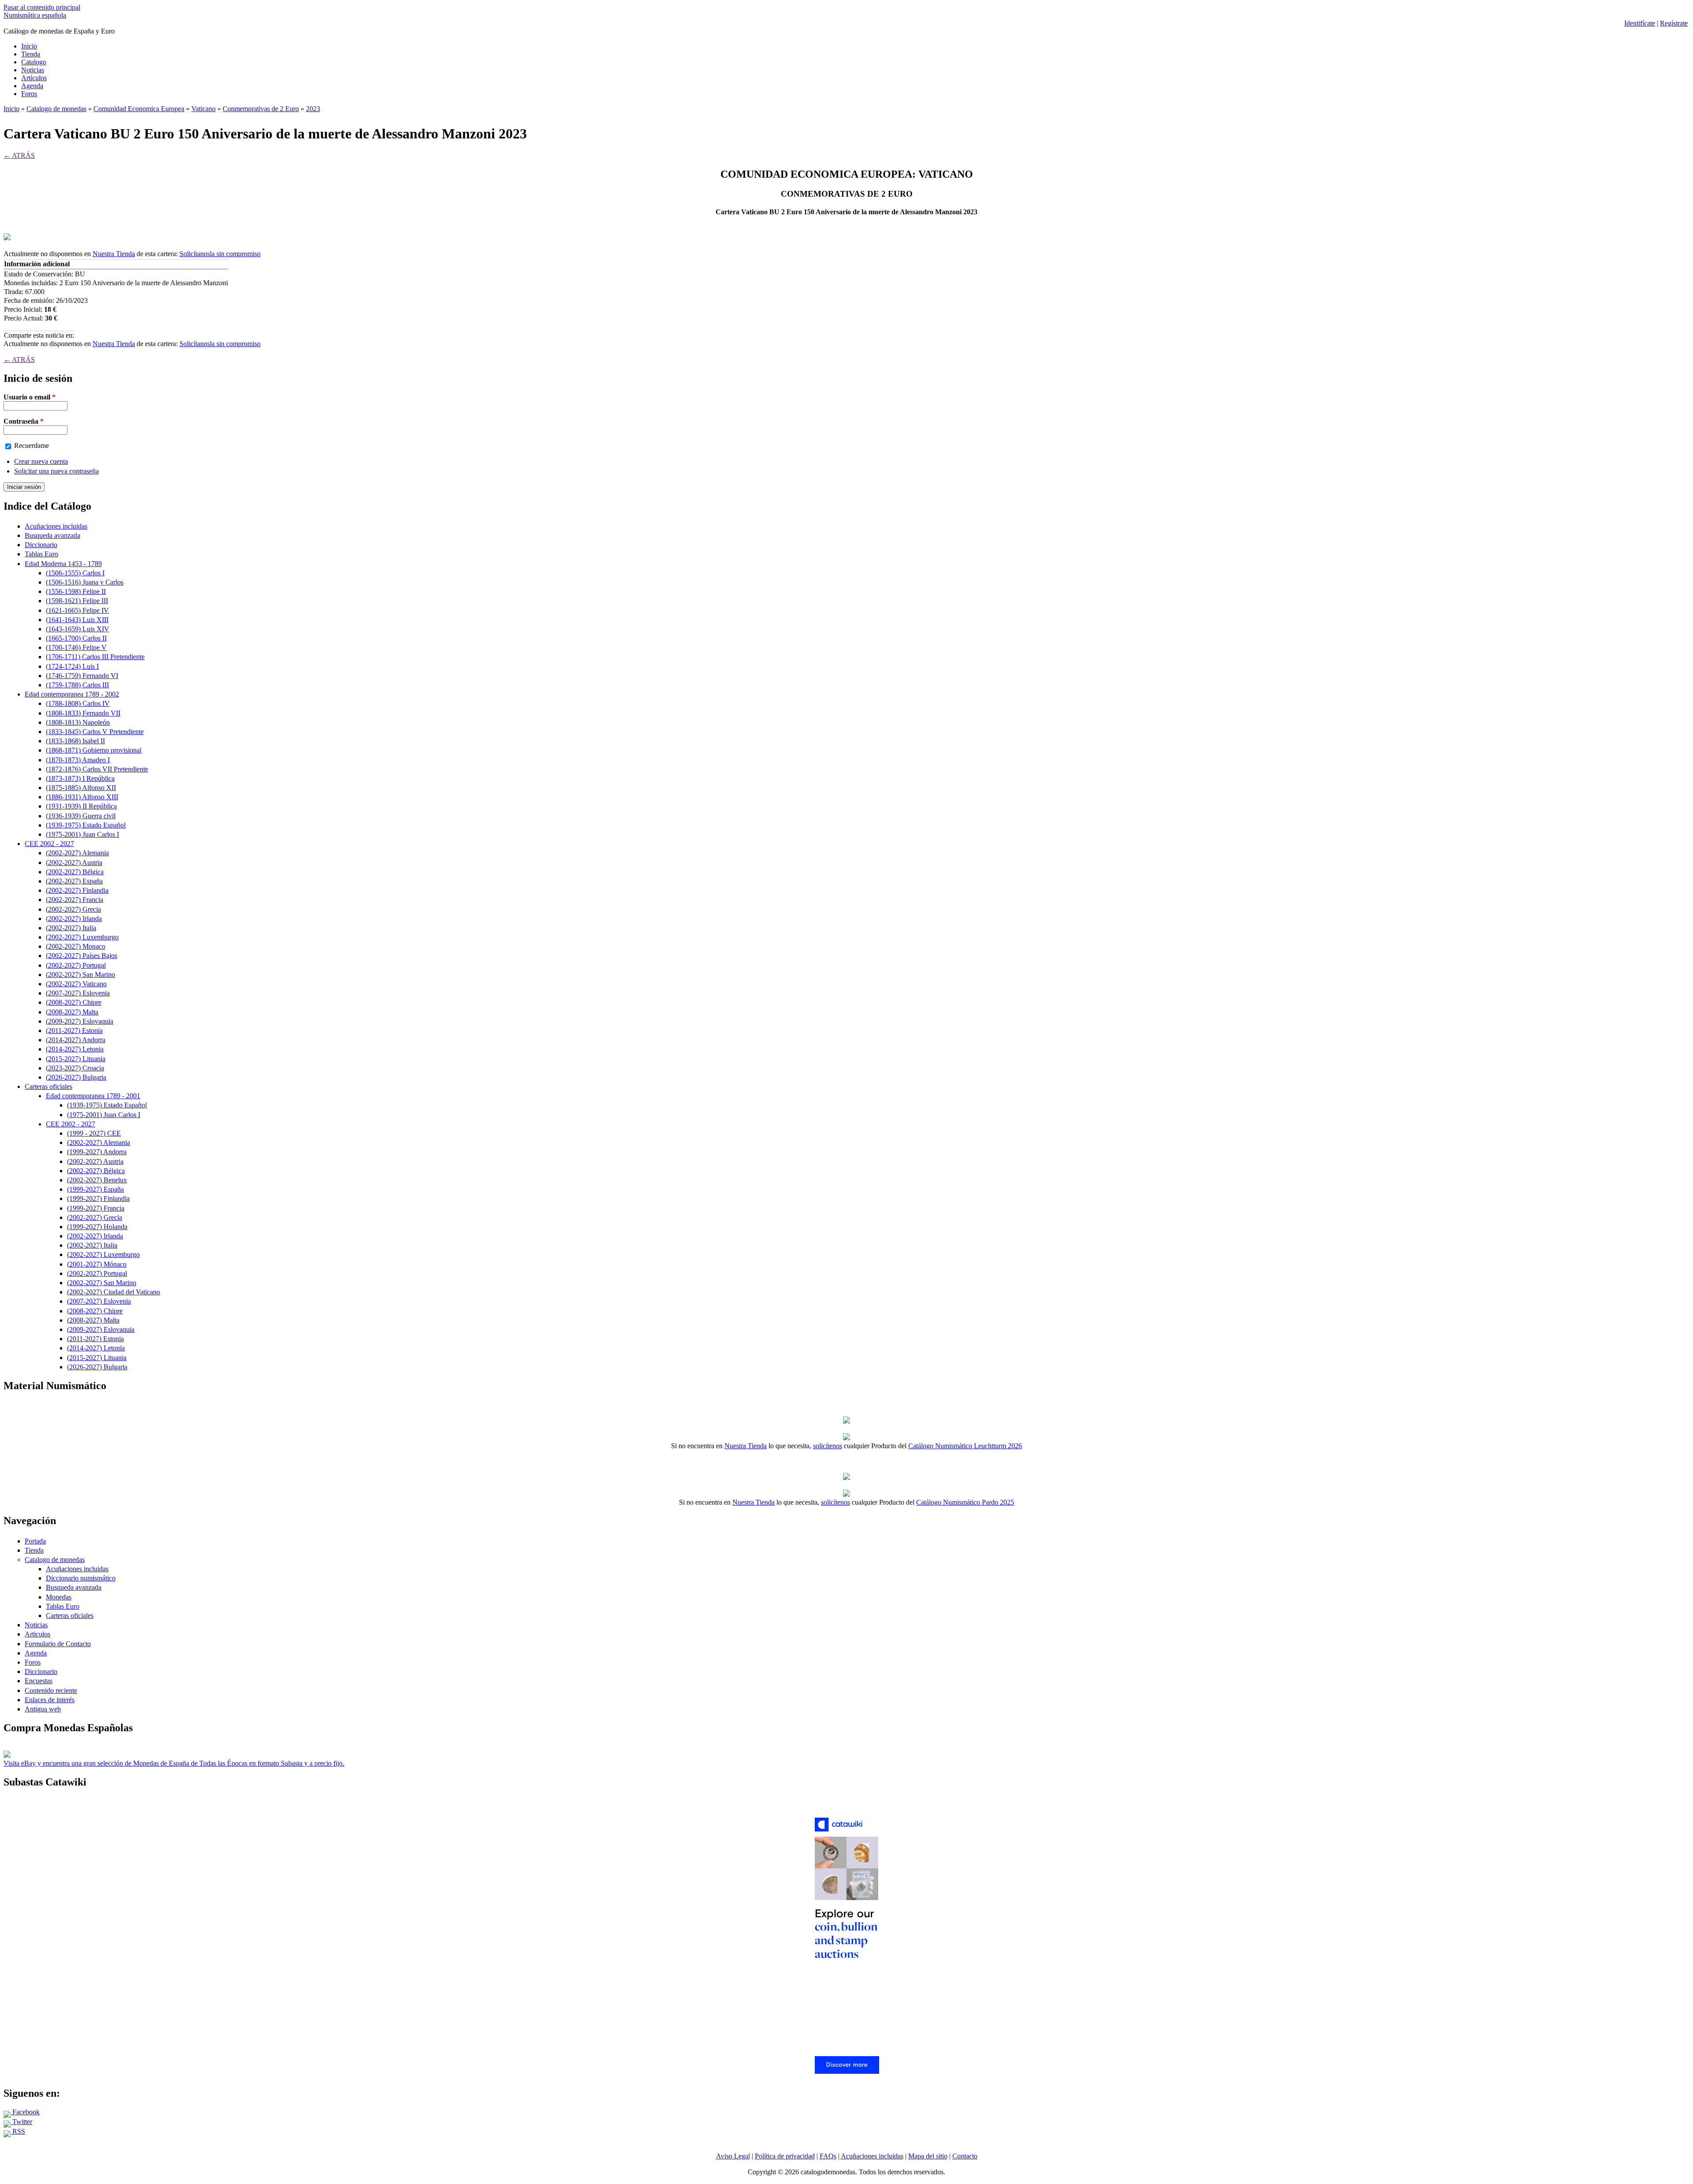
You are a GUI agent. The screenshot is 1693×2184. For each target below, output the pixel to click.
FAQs (828, 2156)
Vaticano (203, 109)
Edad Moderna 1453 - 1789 (63, 564)
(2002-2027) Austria (74, 863)
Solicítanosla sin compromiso (220, 254)
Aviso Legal (733, 2156)
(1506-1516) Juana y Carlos (85, 582)
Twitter (21, 2122)
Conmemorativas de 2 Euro (261, 109)
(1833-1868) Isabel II (75, 741)
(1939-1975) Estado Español (86, 825)
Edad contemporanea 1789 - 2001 (93, 1096)
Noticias (33, 70)
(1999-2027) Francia (96, 1208)
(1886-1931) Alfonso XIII (82, 797)
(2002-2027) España (74, 881)
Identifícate (1640, 23)
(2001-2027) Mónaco (97, 1264)
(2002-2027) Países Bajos (82, 956)
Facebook (25, 2112)
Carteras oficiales (48, 1086)
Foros (29, 94)
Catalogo (34, 62)
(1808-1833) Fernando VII (83, 713)
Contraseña (24, 421)
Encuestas (39, 1681)
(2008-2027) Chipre (74, 1002)
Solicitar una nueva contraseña (56, 471)
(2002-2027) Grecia (73, 909)
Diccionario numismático (81, 1578)
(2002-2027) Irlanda (74, 919)
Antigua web (43, 1709)
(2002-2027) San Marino (80, 975)
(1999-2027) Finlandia (98, 1198)
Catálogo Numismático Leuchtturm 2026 (965, 1446)
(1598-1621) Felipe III (77, 601)
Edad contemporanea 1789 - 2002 (72, 694)
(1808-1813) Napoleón (78, 722)
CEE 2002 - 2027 (49, 844)
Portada (35, 1541)
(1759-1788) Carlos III (77, 685)
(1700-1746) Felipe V (76, 647)
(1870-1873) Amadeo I (78, 760)
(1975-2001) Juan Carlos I (82, 834)
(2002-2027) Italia (71, 928)
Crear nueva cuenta (41, 461)
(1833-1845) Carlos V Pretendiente (95, 732)
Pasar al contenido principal (42, 7)
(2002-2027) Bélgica (75, 872)
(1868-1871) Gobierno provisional (94, 750)
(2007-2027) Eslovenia (78, 993)
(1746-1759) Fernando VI (82, 676)
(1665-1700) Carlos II (76, 638)
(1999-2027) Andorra (97, 1152)
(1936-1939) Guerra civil (81, 816)
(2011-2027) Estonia (74, 1031)
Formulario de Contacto (58, 1644)
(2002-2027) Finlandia (77, 890)
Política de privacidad (785, 2156)
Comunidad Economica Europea (139, 109)
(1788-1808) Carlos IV (78, 703)
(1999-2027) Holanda (97, 1227)
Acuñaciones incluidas (56, 526)
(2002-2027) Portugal (76, 965)
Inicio (29, 46)
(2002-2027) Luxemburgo (82, 937)
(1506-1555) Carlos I (75, 573)
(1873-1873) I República (80, 778)
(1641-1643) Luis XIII (77, 620)
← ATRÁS (19, 155)
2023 (313, 109)
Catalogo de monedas (56, 109)
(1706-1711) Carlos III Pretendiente (95, 657)
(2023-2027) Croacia (75, 1068)
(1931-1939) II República (81, 806)
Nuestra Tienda (114, 254)
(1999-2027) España (95, 1189)
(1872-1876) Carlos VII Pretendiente (97, 769)
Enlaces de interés (50, 1700)
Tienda (31, 54)
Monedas (59, 1597)
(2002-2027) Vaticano (76, 984)
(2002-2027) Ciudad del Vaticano (114, 1292)
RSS (18, 2131)
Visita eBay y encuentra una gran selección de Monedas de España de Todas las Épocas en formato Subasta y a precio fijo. (174, 1763)
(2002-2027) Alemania (77, 853)
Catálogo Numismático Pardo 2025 (965, 1502)
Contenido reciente (51, 1690)
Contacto (965, 2156)
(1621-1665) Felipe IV (77, 610)
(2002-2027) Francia (75, 900)
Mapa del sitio (928, 2156)
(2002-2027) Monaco (76, 946)
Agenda (32, 86)
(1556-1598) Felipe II (76, 591)
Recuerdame (32, 445)
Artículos (34, 78)
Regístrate (1674, 23)
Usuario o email (30, 397)
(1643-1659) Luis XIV (78, 629)
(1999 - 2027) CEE (94, 1133)
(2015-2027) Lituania (76, 1059)
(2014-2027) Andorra (76, 1040)
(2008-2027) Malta (72, 1012)
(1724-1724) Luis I (72, 666)
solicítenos (828, 1446)
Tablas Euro (41, 554)
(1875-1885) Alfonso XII (81, 788)
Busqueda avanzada (52, 535)
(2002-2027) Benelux (97, 1180)
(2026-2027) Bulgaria (76, 1077)
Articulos (37, 1634)
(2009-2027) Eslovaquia (80, 1021)
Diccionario (41, 545)
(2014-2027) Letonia (75, 1049)
